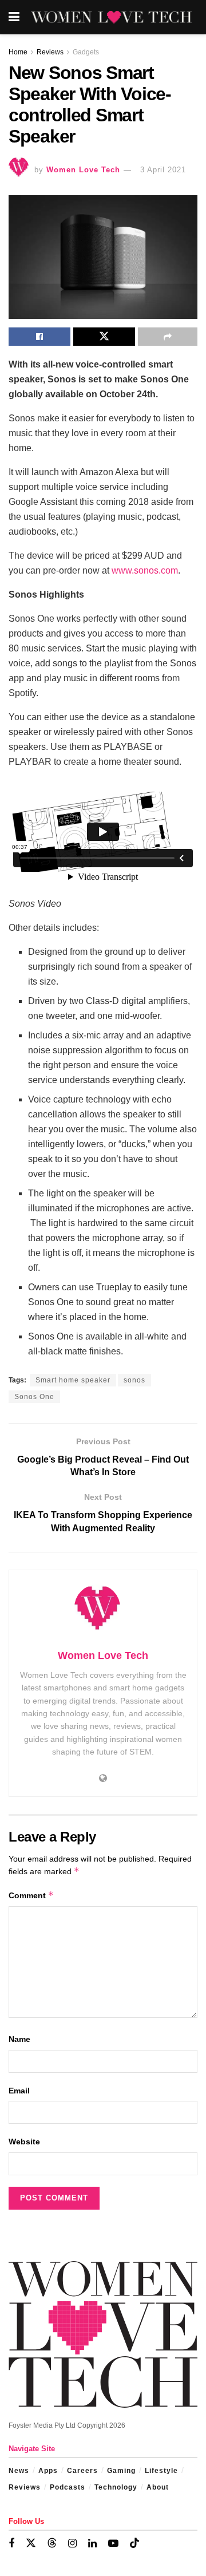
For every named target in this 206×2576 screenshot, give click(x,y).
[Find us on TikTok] (134, 2543)
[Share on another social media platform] (168, 337)
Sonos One (34, 1397)
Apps (48, 2471)
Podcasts (68, 2487)
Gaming (121, 2471)
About (158, 2487)
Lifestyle (161, 2471)
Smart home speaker (73, 1380)
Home (18, 52)
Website (24, 2142)
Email (19, 2091)
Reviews (50, 52)
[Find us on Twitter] (31, 2543)
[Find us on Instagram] (72, 2544)
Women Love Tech (83, 170)
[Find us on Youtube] (113, 2544)
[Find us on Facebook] (11, 2544)
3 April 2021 (163, 170)
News (19, 2471)
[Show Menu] (14, 17)
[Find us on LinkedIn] (92, 2544)
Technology (116, 2487)
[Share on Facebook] (39, 337)
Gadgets (86, 52)
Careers (82, 2471)
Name (19, 2039)
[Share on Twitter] (104, 337)
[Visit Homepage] (111, 17)
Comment (31, 1895)
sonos (134, 1380)
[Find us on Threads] (52, 2543)
